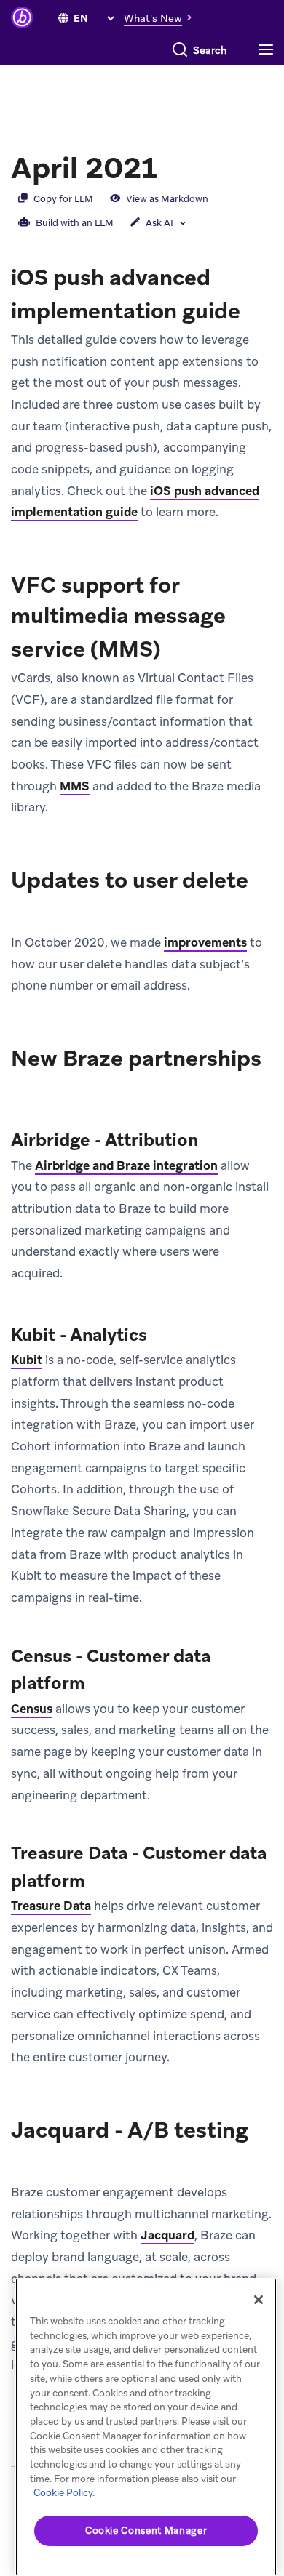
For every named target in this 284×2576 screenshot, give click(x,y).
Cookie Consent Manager (146, 2531)
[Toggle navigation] (269, 50)
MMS (75, 786)
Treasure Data (51, 1906)
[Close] (259, 2300)
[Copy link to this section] (172, 166)
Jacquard (167, 2235)
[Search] (180, 50)
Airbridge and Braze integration (126, 1165)
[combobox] (210, 50)
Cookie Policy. (64, 2493)
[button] (162, 17)
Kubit (27, 1360)
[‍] (63, 18)
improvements (205, 942)
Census (32, 1709)
